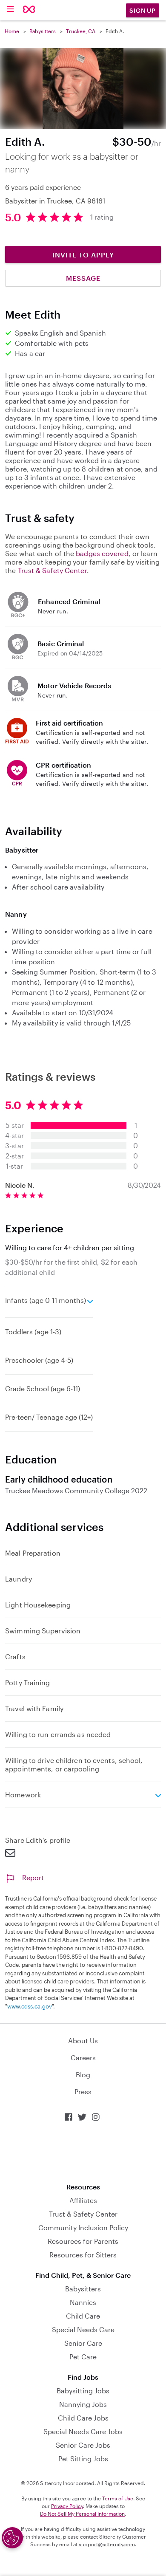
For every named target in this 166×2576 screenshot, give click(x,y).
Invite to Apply (83, 255)
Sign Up (143, 10)
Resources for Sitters (83, 2255)
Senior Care (83, 2343)
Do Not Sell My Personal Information (82, 2514)
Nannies (83, 2302)
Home (12, 31)
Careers (83, 2058)
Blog (83, 2075)
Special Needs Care (83, 2329)
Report (33, 1877)
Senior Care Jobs (83, 2445)
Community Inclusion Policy (83, 2227)
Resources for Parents (83, 2241)
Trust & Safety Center (52, 570)
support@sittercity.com (107, 2544)
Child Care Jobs (83, 2418)
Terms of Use (118, 2498)
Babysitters (43, 31)
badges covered (102, 553)
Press (83, 2092)
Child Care (83, 2316)
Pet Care (83, 2357)
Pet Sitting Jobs (83, 2459)
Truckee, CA (81, 31)
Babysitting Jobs (83, 2391)
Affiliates (83, 2200)
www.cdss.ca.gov (30, 2006)
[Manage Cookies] (12, 2538)
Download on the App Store (83, 2152)
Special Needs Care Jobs (83, 2431)
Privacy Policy (67, 2506)
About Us (83, 2041)
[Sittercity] (29, 10)
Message (83, 278)
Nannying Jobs (83, 2404)
